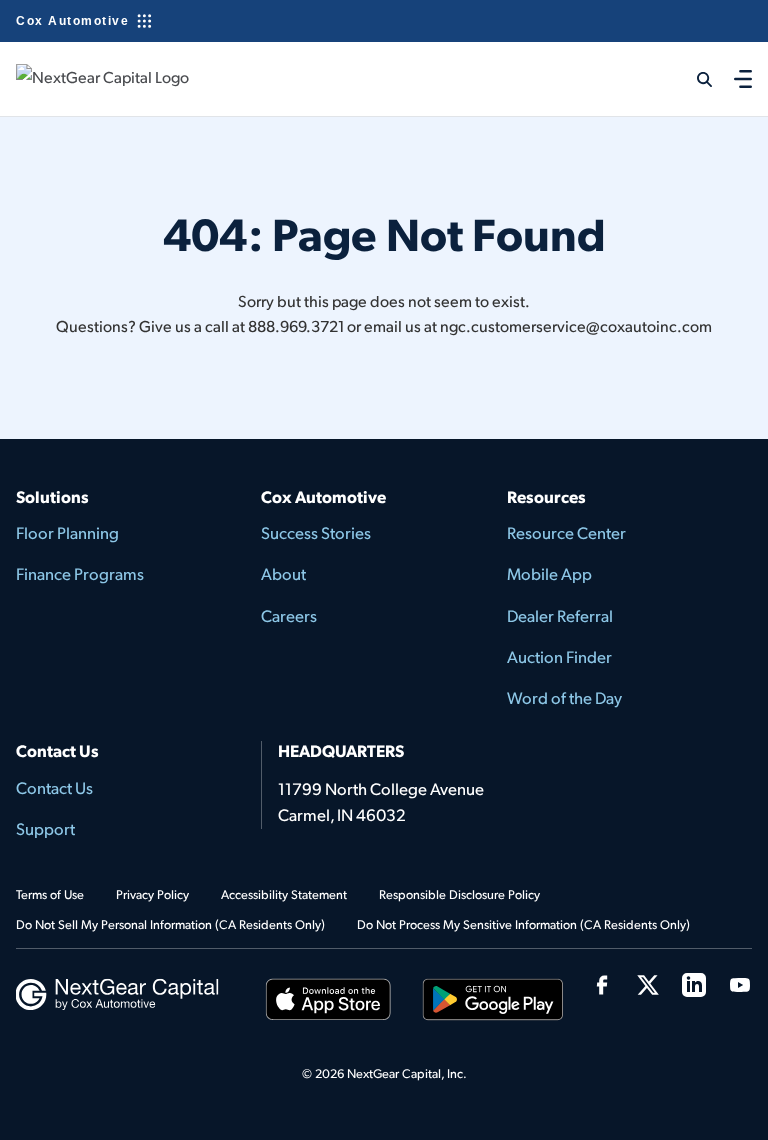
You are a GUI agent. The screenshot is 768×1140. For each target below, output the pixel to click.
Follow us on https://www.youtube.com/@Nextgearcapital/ (740, 985)
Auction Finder (559, 656)
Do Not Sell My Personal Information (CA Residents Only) (170, 924)
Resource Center (566, 532)
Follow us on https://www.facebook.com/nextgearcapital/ (602, 985)
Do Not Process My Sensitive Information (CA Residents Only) (523, 924)
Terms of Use (50, 894)
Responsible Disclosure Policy (459, 894)
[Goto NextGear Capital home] (117, 991)
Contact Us (54, 787)
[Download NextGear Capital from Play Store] (493, 1002)
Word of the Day (564, 697)
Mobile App (549, 573)
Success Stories (316, 532)
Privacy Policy (152, 894)
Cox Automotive (72, 21)
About (283, 573)
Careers (289, 615)
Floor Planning (67, 532)
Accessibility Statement (284, 894)
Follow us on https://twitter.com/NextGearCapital (648, 985)
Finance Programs (80, 573)
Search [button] (692, 79)
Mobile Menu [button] (743, 78)
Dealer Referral (560, 615)
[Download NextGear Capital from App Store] (329, 1002)
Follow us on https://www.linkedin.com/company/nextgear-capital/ (694, 985)
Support (45, 828)
